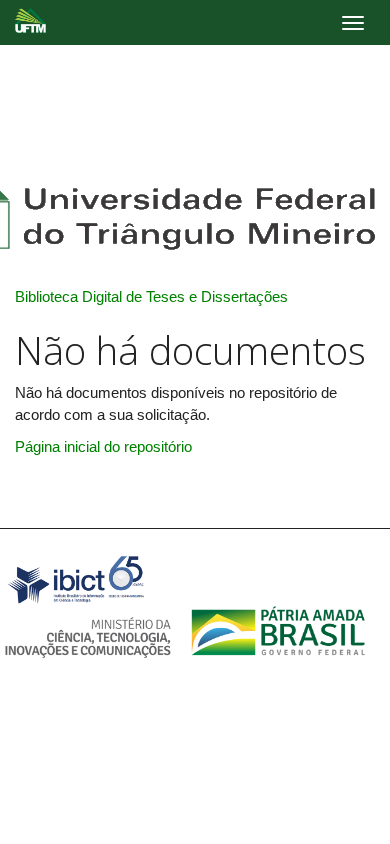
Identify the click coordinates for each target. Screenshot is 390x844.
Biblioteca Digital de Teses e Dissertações (151, 296)
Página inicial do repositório (103, 446)
